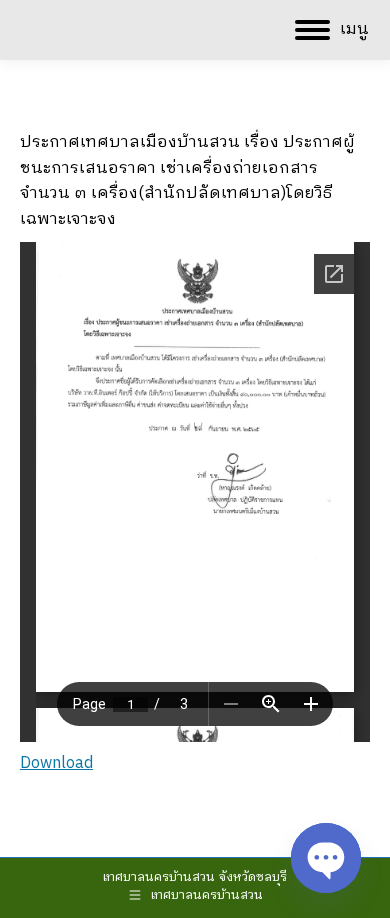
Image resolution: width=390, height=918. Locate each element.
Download (56, 763)
